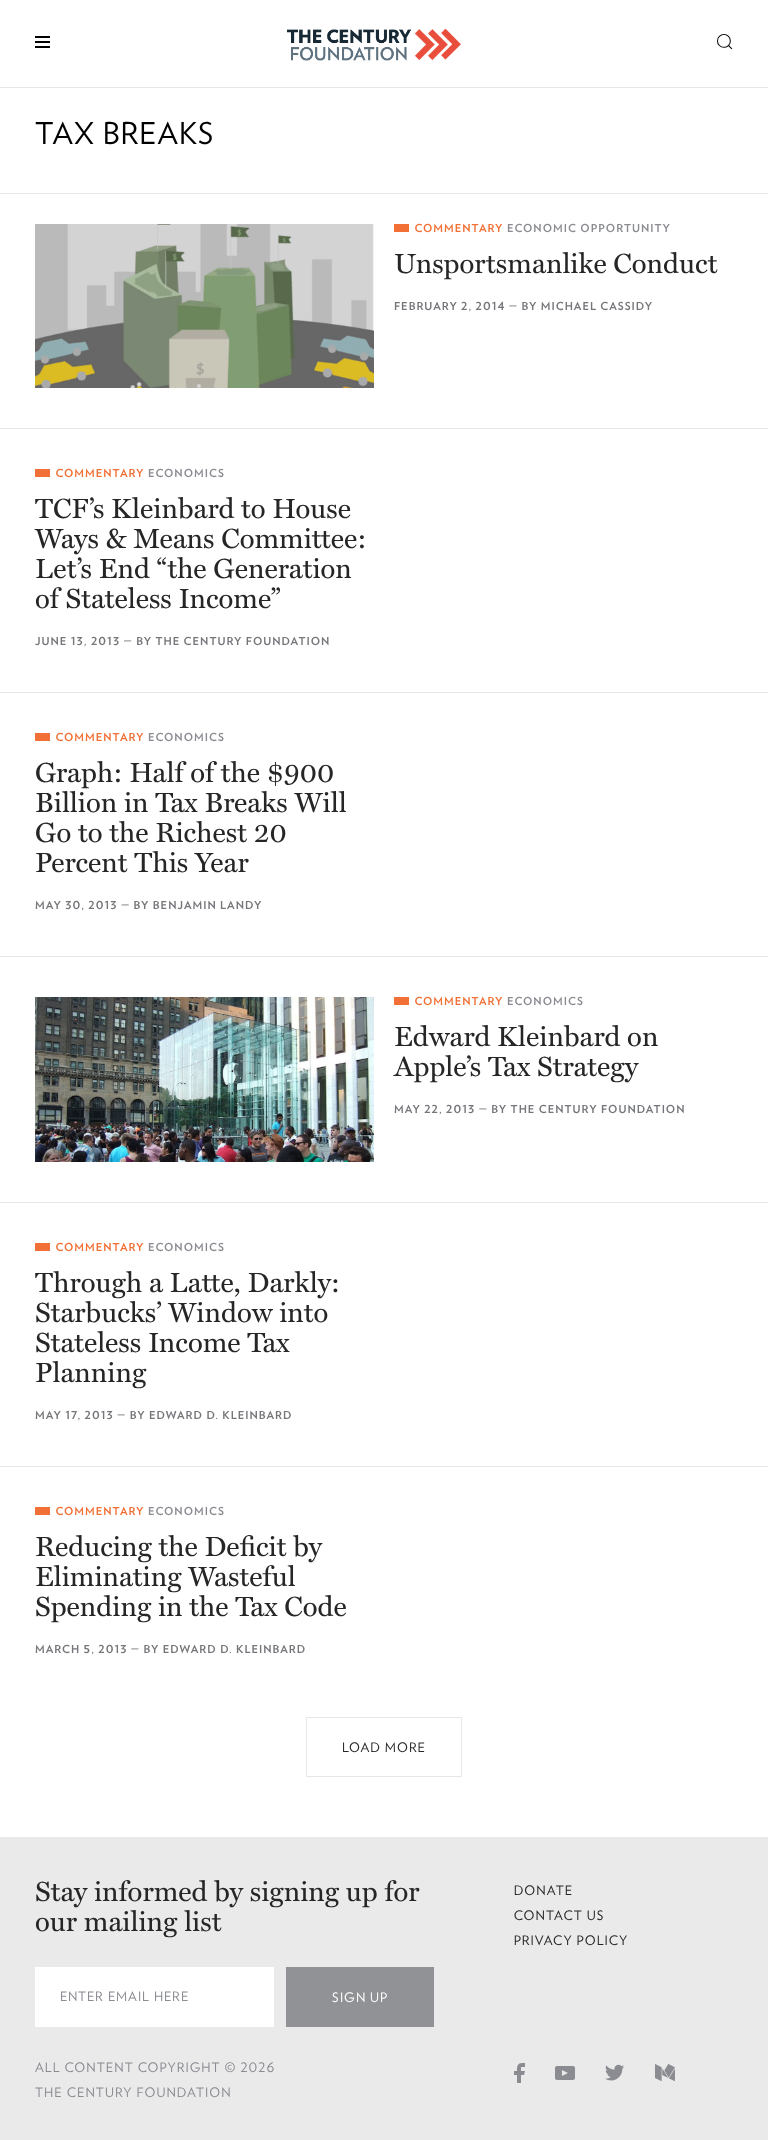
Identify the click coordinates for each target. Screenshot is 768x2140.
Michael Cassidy (597, 306)
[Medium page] (665, 2072)
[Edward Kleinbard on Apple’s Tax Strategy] (204, 1079)
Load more (384, 1747)
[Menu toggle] (42, 40)
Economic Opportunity (589, 228)
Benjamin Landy (207, 905)
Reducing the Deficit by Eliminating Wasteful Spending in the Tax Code (191, 1577)
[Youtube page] (565, 2072)
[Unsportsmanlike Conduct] (204, 306)
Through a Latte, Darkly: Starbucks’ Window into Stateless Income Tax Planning (187, 1328)
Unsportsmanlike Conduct (556, 264)
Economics (186, 473)
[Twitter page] (615, 2072)
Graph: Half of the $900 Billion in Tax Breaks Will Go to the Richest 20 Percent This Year (191, 818)
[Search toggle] (725, 40)
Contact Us (559, 1915)
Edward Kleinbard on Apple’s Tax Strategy (526, 1052)
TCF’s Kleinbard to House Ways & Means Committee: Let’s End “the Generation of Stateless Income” (201, 554)
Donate (544, 1890)
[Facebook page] (519, 2072)
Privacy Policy (571, 1940)
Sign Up (360, 1997)
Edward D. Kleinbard (221, 1415)
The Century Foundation (242, 641)
